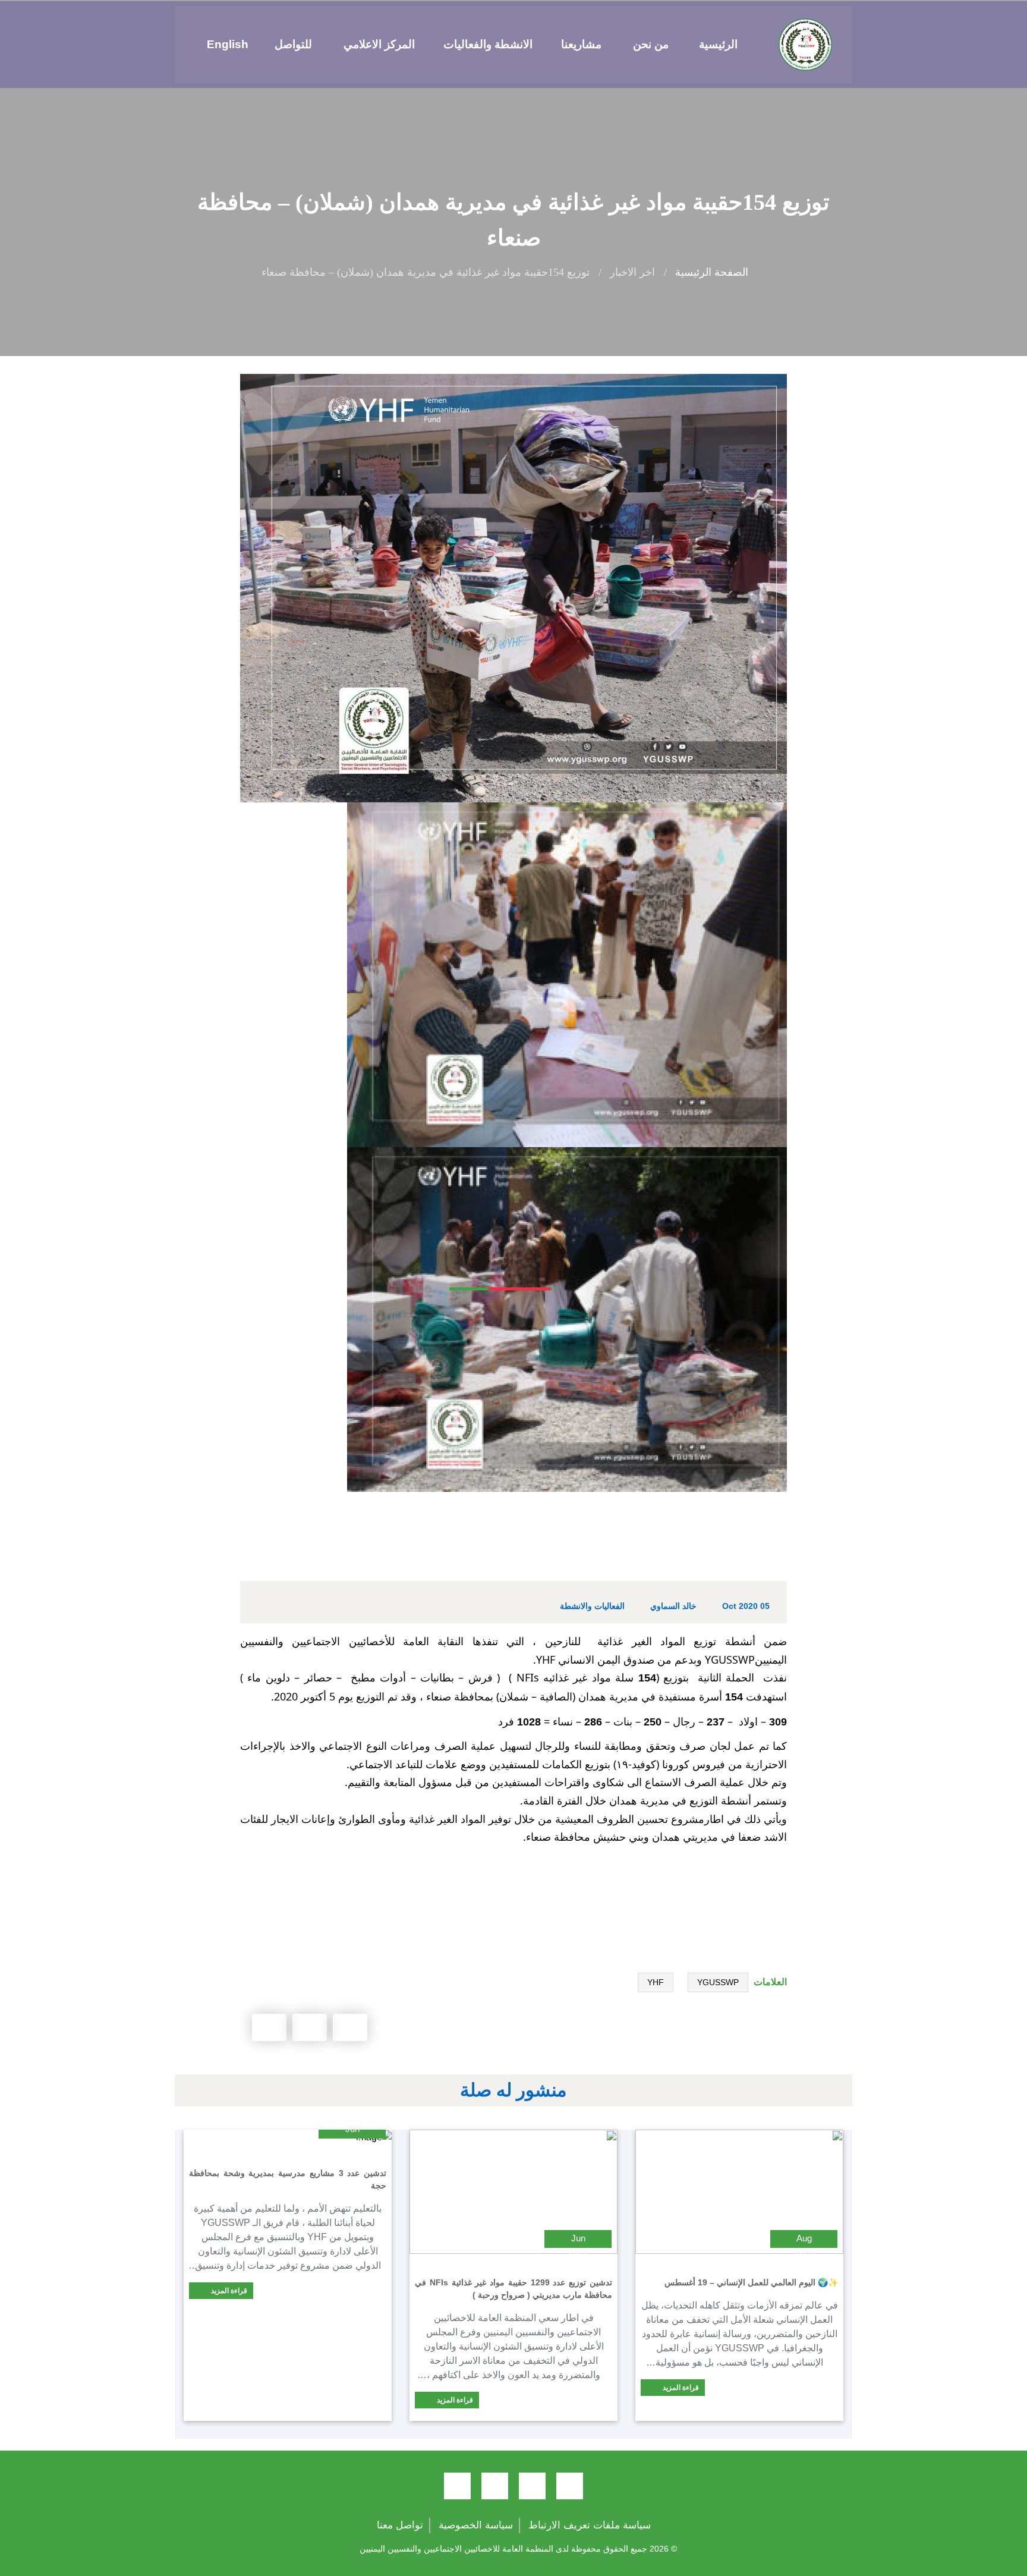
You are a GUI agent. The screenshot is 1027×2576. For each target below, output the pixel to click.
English (228, 44)
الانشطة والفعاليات (488, 44)
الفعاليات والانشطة (592, 1606)
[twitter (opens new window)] (532, 2486)
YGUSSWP (718, 1982)
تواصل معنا (400, 2525)
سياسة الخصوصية (476, 2525)
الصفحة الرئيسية (712, 272)
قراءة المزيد (680, 2388)
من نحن (651, 44)
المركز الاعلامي (379, 44)
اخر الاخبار (632, 272)
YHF (656, 1982)
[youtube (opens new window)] (495, 2486)
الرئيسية (718, 44)
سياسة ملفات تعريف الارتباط (590, 2525)
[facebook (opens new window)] (570, 2486)
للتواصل (293, 44)
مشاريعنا (581, 44)
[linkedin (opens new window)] (457, 2486)
